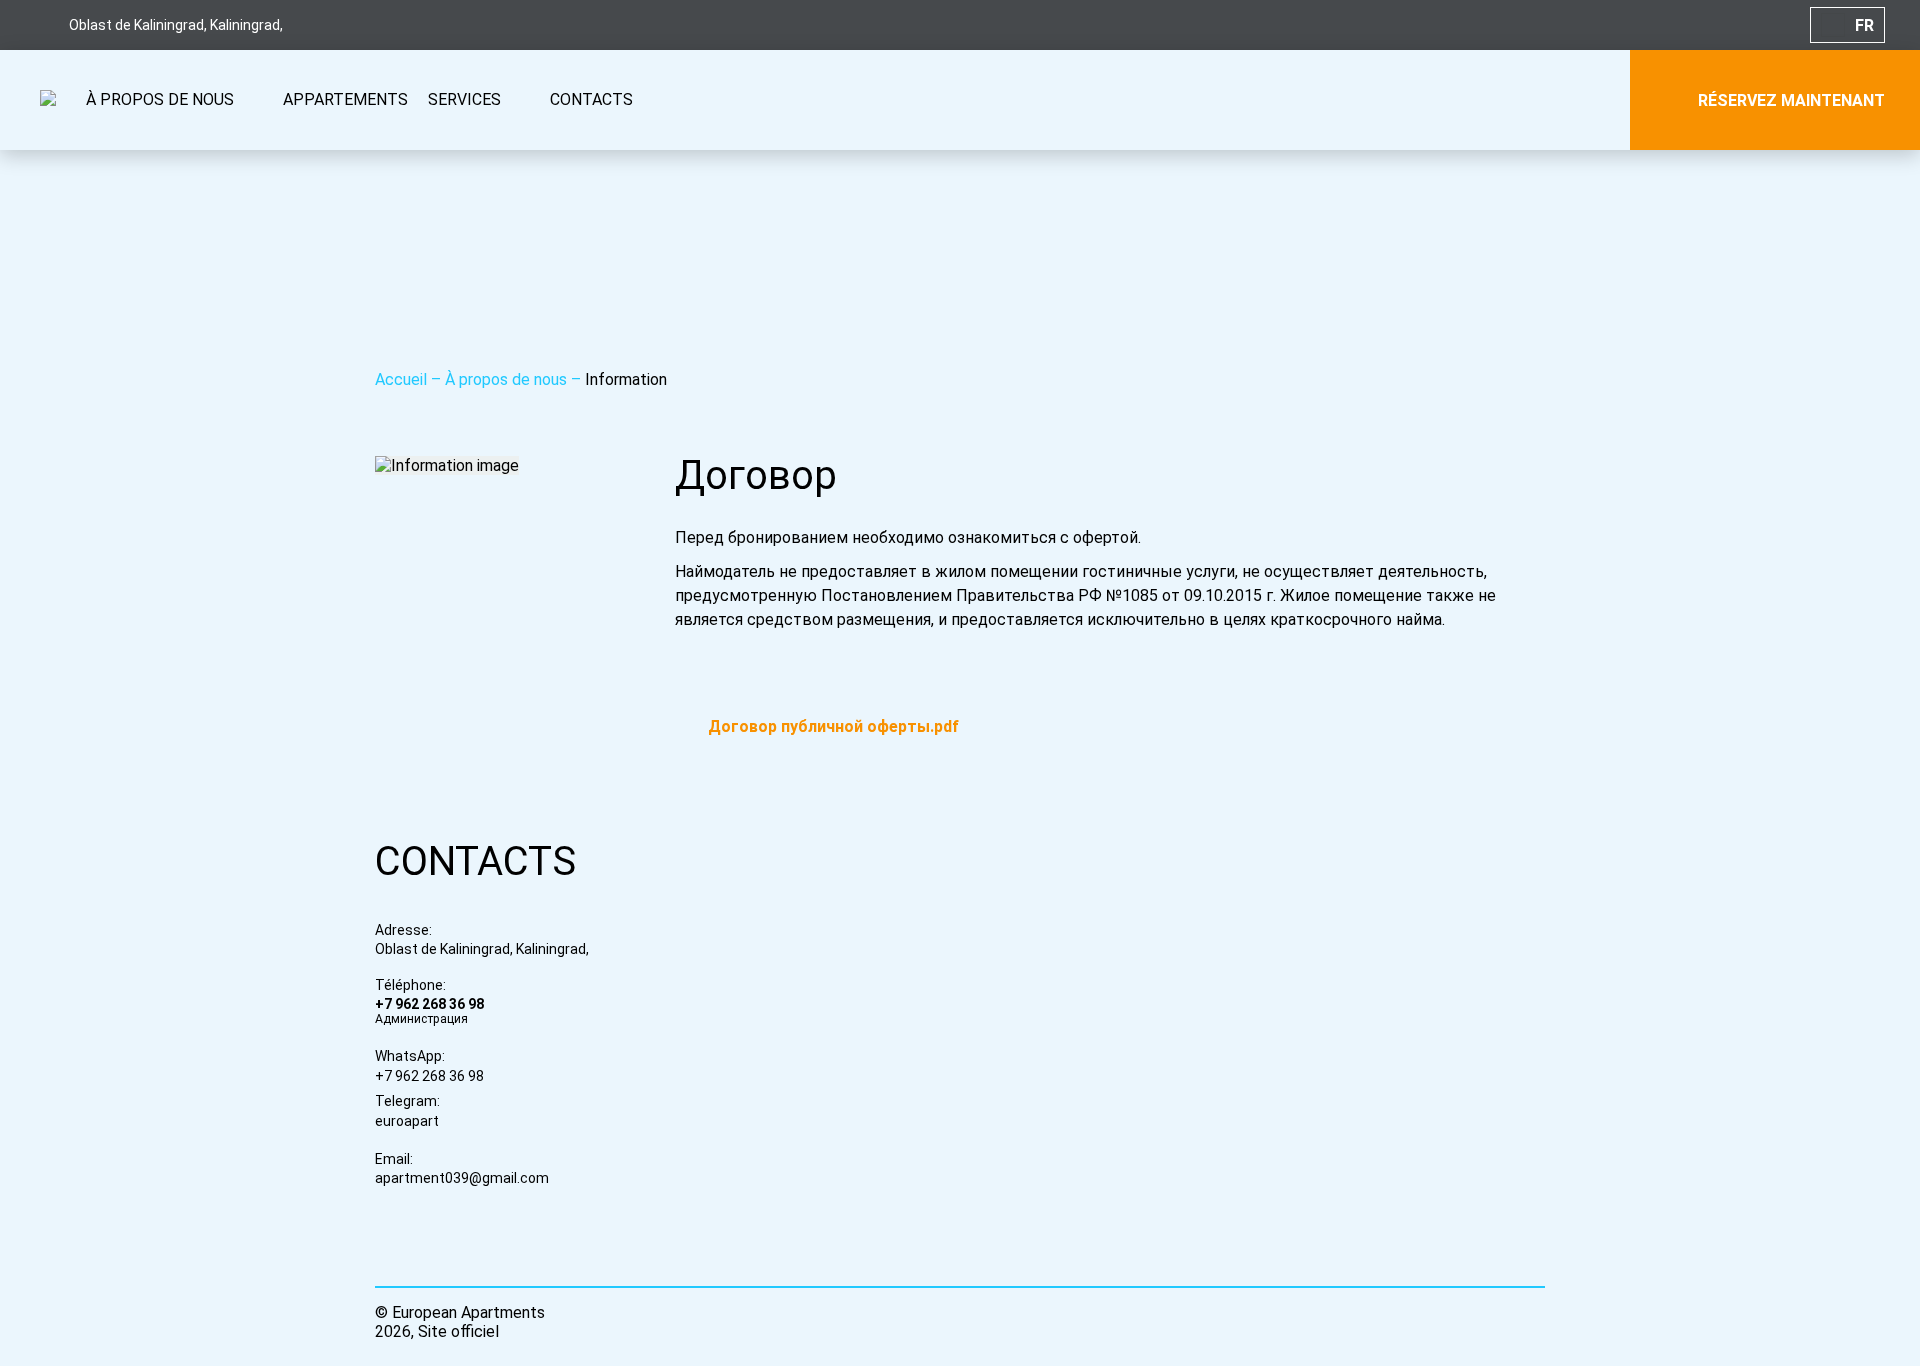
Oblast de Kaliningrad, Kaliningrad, (482, 949)
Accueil (403, 379)
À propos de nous (508, 379)
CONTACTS (591, 99)
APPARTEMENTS (345, 99)
